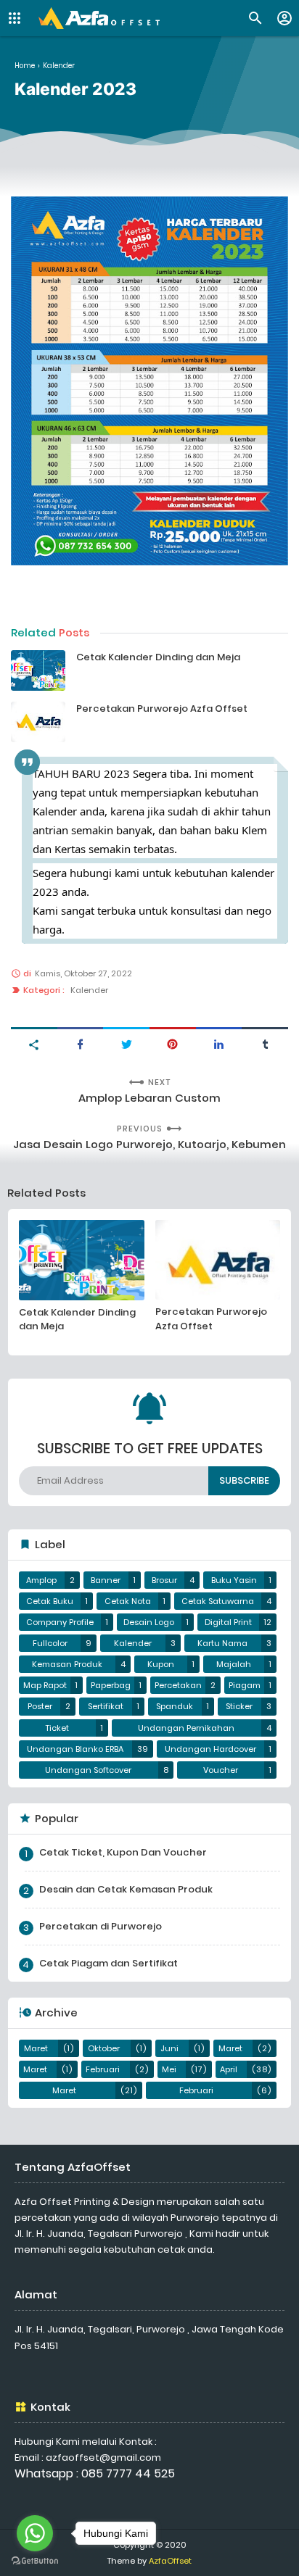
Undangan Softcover (88, 1770)
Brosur (164, 1580)
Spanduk (175, 1706)
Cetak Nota (128, 1601)
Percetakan (178, 1685)
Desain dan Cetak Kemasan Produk (126, 1889)
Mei (169, 2069)
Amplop (41, 1580)
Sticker (239, 1706)
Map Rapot (45, 1685)
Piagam (245, 1685)
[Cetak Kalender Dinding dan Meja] (38, 670)
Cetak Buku (50, 1601)
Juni (169, 2048)
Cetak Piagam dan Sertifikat (108, 1963)
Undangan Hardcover (210, 1749)
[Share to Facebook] (81, 1043)
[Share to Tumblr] (265, 1043)
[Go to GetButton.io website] (35, 2561)
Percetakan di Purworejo (101, 1926)
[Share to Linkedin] (219, 1043)
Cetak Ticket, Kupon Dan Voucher (123, 1852)
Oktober (104, 2048)
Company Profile (60, 1622)
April (229, 2069)
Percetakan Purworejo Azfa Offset (162, 709)
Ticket (57, 1728)
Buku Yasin (234, 1580)
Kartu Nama (222, 1643)
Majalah (234, 1664)
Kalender (89, 990)
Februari (103, 2069)
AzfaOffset (170, 2561)
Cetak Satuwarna (218, 1601)
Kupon (161, 1664)
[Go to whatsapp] (35, 2533)
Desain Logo (149, 1622)
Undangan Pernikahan (186, 1728)
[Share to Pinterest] (173, 1043)
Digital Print (228, 1622)
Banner (106, 1580)
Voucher (221, 1770)
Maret (36, 2048)
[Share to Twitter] (126, 1043)
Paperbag (111, 1685)
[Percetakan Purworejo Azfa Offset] (38, 722)
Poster (40, 1706)
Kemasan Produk (67, 1664)
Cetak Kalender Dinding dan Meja (158, 657)
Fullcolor (50, 1643)
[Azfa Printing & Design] (99, 18)
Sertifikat (106, 1706)
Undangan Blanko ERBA (75, 1749)
